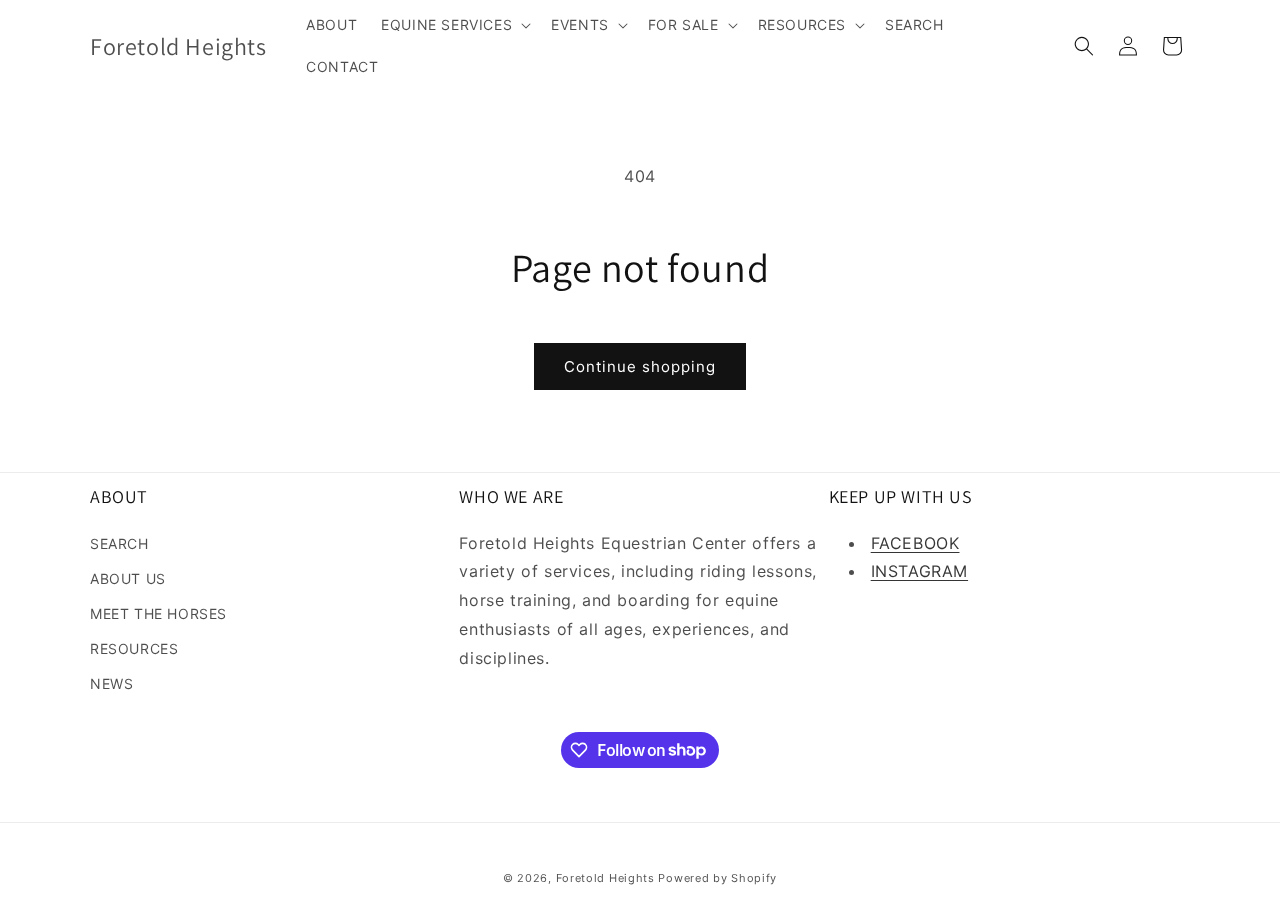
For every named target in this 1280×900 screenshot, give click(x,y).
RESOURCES (134, 648)
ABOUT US (128, 578)
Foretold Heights (605, 878)
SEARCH (119, 543)
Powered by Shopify (717, 878)
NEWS (111, 683)
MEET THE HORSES (158, 613)
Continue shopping (640, 366)
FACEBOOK (915, 543)
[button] (454, 25)
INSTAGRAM (919, 571)
